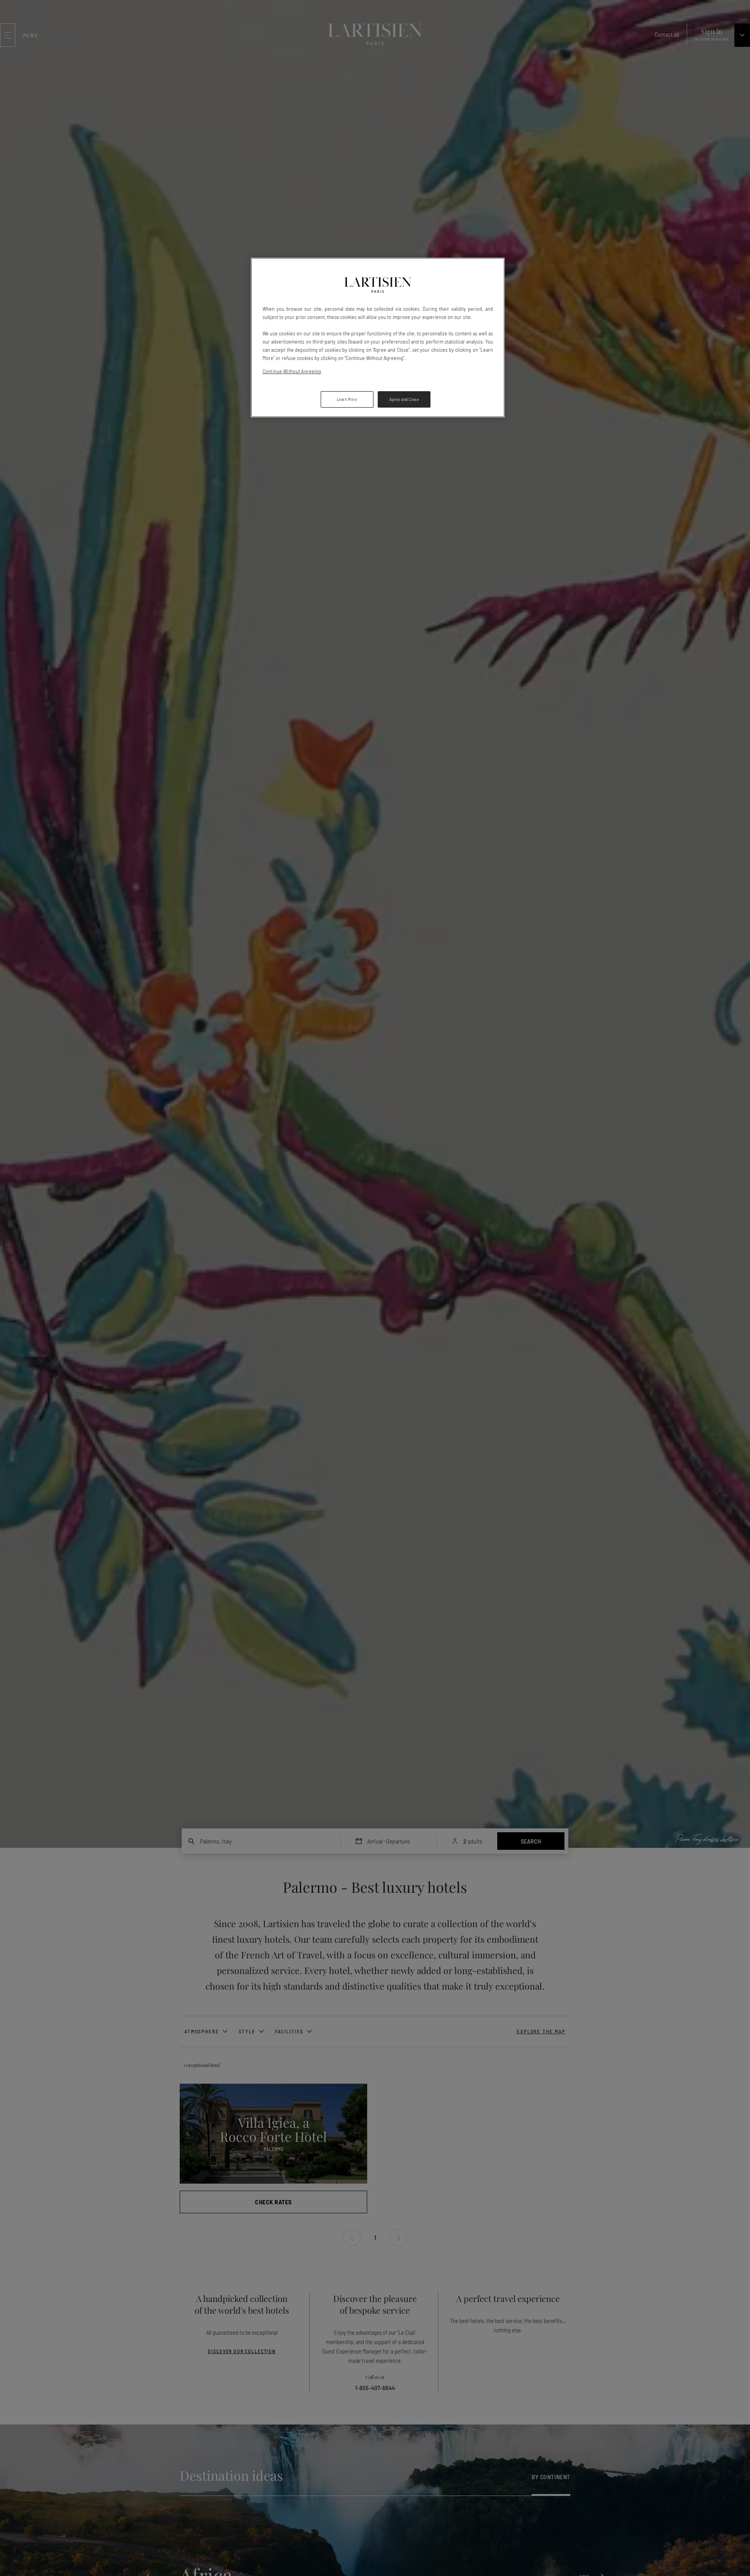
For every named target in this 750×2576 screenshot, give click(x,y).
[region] (378, 338)
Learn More (347, 399)
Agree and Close (404, 399)
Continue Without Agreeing (292, 371)
